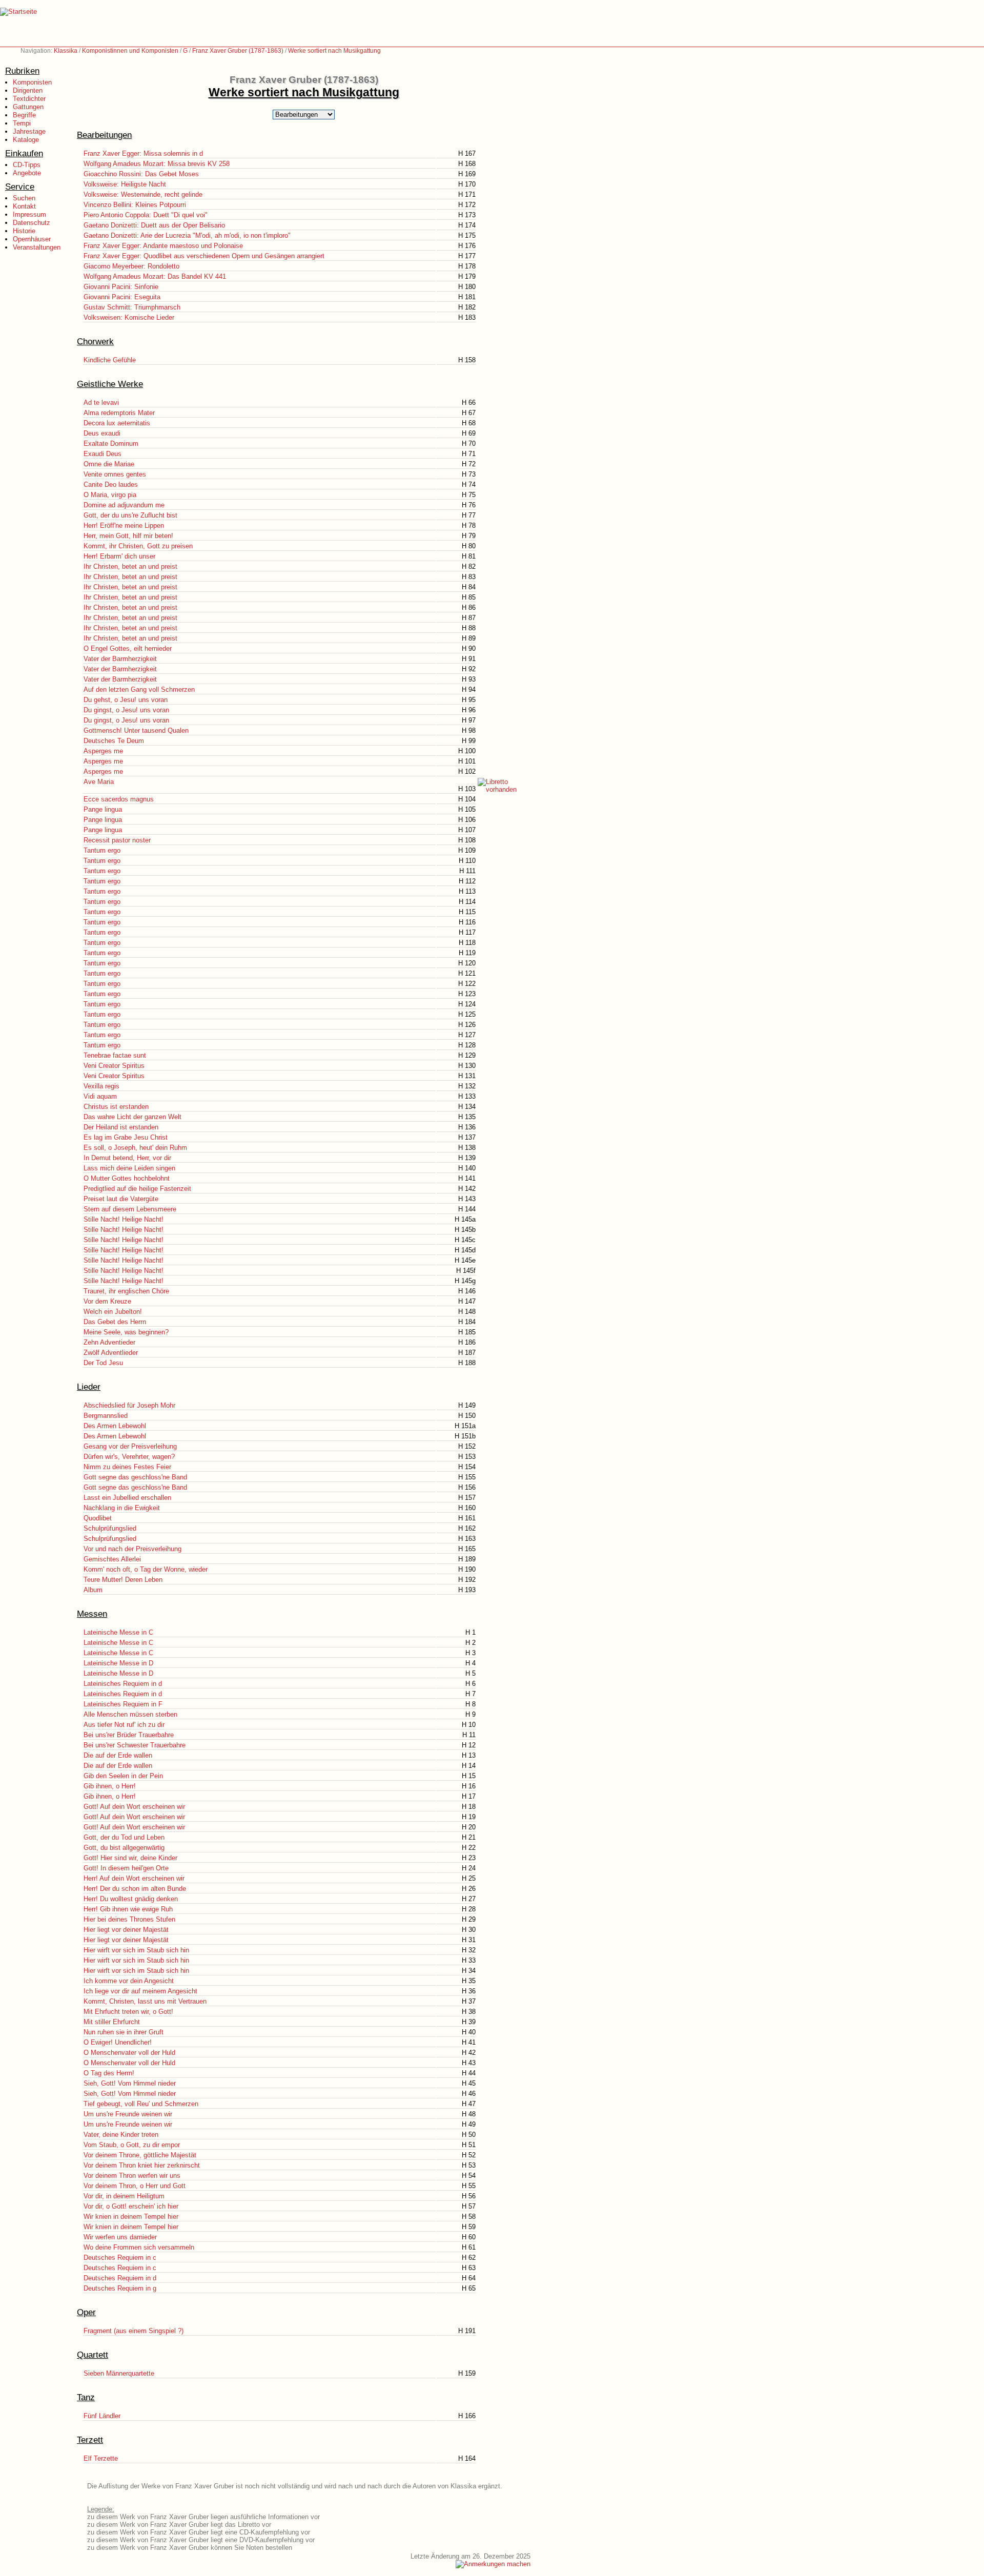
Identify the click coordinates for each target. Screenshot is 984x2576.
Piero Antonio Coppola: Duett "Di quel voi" (146, 215)
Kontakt (24, 206)
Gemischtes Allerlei (112, 1559)
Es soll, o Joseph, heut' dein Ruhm (135, 1148)
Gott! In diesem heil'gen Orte (126, 1868)
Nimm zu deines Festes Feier (127, 1467)
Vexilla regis (101, 1086)
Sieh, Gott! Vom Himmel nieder (130, 2083)
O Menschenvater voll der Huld (129, 2053)
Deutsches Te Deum (114, 741)
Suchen (24, 198)
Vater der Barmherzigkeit (120, 659)
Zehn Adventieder (109, 1342)
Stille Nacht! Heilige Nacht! (124, 1219)
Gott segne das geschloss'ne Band (135, 1477)
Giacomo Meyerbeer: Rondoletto (131, 266)
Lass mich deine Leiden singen (129, 1168)
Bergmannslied (106, 1416)
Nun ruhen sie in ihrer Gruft (124, 2032)
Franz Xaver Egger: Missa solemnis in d (143, 153)
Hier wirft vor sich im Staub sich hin (136, 1950)
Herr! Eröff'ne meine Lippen (124, 525)
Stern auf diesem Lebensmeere (130, 1209)
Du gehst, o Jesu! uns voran (126, 700)
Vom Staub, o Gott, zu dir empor (132, 2145)
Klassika (66, 51)
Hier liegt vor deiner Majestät (126, 1930)
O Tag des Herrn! (109, 2073)
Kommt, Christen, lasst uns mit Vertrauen (145, 2001)
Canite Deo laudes (111, 485)
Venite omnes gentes (115, 474)
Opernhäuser (32, 239)
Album (93, 1590)
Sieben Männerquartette (119, 2373)
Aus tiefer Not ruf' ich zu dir (124, 1725)
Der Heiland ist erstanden (121, 1127)
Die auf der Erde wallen (118, 1755)
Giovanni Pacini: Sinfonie (121, 287)
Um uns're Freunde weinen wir (128, 2114)
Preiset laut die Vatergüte (121, 1199)
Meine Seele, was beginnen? (126, 1332)
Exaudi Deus (102, 454)
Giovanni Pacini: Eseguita (122, 297)
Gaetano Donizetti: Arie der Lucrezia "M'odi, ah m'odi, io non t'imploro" (187, 235)
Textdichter (29, 99)
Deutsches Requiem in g (120, 2288)
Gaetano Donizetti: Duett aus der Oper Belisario (154, 225)
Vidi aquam (100, 1096)
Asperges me (103, 751)
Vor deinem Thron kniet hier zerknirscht (142, 2165)
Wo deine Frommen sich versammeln (139, 2247)
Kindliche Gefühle (110, 360)
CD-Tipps (27, 165)
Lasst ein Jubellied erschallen (127, 1498)
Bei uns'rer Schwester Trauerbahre (135, 1745)
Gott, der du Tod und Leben (124, 1837)
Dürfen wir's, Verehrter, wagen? (129, 1457)
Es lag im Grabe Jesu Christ (126, 1137)
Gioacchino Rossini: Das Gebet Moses (141, 174)
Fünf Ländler (102, 2416)
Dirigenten (28, 90)
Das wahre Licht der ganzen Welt (132, 1117)
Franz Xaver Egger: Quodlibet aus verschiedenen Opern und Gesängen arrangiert (204, 256)
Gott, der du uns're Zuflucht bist (130, 515)
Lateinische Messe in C (118, 1632)
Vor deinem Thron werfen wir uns (132, 2176)
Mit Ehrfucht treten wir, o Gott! (128, 2012)
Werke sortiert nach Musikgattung (334, 51)
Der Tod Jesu (103, 1363)
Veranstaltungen (37, 247)
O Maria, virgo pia (110, 495)
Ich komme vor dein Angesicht (129, 1981)
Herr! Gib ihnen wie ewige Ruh (128, 1909)
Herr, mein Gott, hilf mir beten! (128, 536)
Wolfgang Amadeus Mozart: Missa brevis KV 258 (157, 164)
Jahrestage (29, 131)
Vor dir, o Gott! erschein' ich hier (131, 2206)
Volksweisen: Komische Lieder (129, 317)
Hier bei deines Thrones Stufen (129, 1919)
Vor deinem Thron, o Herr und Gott (135, 2186)
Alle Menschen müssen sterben (130, 1714)
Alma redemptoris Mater (119, 413)
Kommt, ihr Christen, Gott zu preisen (138, 546)
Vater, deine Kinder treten (121, 2135)
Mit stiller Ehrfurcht (112, 2022)
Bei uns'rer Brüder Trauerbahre (129, 1735)
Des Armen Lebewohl (115, 1426)
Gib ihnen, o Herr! (110, 1786)
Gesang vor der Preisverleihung (130, 1446)
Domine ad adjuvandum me (124, 505)
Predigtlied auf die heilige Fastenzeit (137, 1189)
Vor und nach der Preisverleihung (132, 1549)
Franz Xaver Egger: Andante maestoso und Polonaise (163, 246)
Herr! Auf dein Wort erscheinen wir (134, 1878)
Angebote (27, 173)
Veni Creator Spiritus (114, 1066)
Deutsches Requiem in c (120, 2258)
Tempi (22, 123)
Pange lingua (103, 809)
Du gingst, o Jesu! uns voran (126, 710)
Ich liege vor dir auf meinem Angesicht (140, 1991)
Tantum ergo (102, 850)
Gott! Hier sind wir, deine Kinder (130, 1858)
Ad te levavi (101, 403)
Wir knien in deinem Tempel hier (131, 2217)
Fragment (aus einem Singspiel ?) (134, 2331)
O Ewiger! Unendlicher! (118, 2042)
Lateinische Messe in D (118, 1663)
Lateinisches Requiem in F (123, 1704)
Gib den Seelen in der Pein (123, 1776)
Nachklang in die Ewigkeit (122, 1508)
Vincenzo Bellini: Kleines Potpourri (135, 205)
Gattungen (28, 107)
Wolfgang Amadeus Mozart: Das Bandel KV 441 (155, 276)
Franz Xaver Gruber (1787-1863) (238, 51)
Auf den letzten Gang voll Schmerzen (139, 689)
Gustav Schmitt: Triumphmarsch (132, 307)
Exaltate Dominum (111, 444)
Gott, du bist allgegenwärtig (124, 1848)
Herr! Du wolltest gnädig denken (131, 1899)
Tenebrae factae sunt (115, 1055)
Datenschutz (32, 223)
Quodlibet (98, 1518)
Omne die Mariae (109, 464)
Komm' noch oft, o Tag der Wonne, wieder (146, 1569)
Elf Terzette (101, 2458)
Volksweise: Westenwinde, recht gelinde (143, 194)
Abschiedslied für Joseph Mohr (129, 1405)
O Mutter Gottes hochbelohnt (127, 1178)
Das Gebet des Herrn (115, 1322)
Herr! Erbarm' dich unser (119, 556)
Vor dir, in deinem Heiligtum (124, 2196)
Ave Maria (99, 782)
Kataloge (26, 140)
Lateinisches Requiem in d (123, 1684)
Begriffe (24, 115)
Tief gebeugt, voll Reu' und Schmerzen (141, 2104)
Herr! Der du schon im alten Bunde (135, 1889)
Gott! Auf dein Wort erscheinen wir (134, 1807)
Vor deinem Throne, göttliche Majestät (140, 2155)
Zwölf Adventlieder (111, 1353)
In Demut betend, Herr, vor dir (127, 1158)
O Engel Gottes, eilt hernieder (128, 648)
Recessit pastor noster (117, 840)
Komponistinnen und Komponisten (130, 51)
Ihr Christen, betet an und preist (130, 566)
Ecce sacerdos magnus (119, 799)
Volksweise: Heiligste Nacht (125, 184)
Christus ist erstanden (116, 1107)
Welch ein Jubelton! (113, 1312)
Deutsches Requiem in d (120, 2278)
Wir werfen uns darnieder (120, 2237)
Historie (24, 231)
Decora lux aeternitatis (117, 423)
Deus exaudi (102, 433)
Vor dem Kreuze (107, 1301)
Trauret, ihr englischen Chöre (126, 1291)
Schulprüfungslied (110, 1528)
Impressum (29, 214)
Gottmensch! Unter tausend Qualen (136, 730)
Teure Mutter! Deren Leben (123, 1580)
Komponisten (32, 82)
